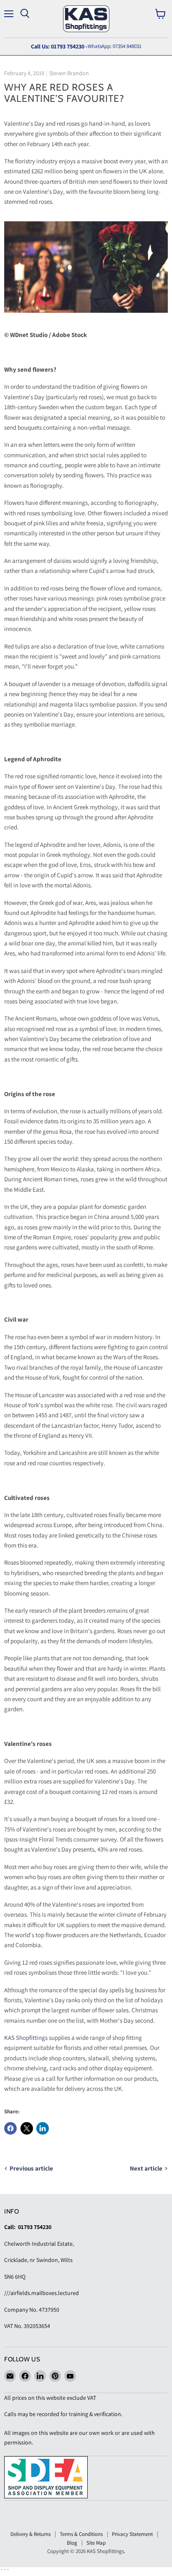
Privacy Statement (132, 2534)
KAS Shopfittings (26, 2038)
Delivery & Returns (30, 2534)
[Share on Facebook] (10, 2128)
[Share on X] (27, 2128)
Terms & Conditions (81, 2534)
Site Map (96, 2543)
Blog (72, 2543)
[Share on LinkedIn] (43, 2128)
